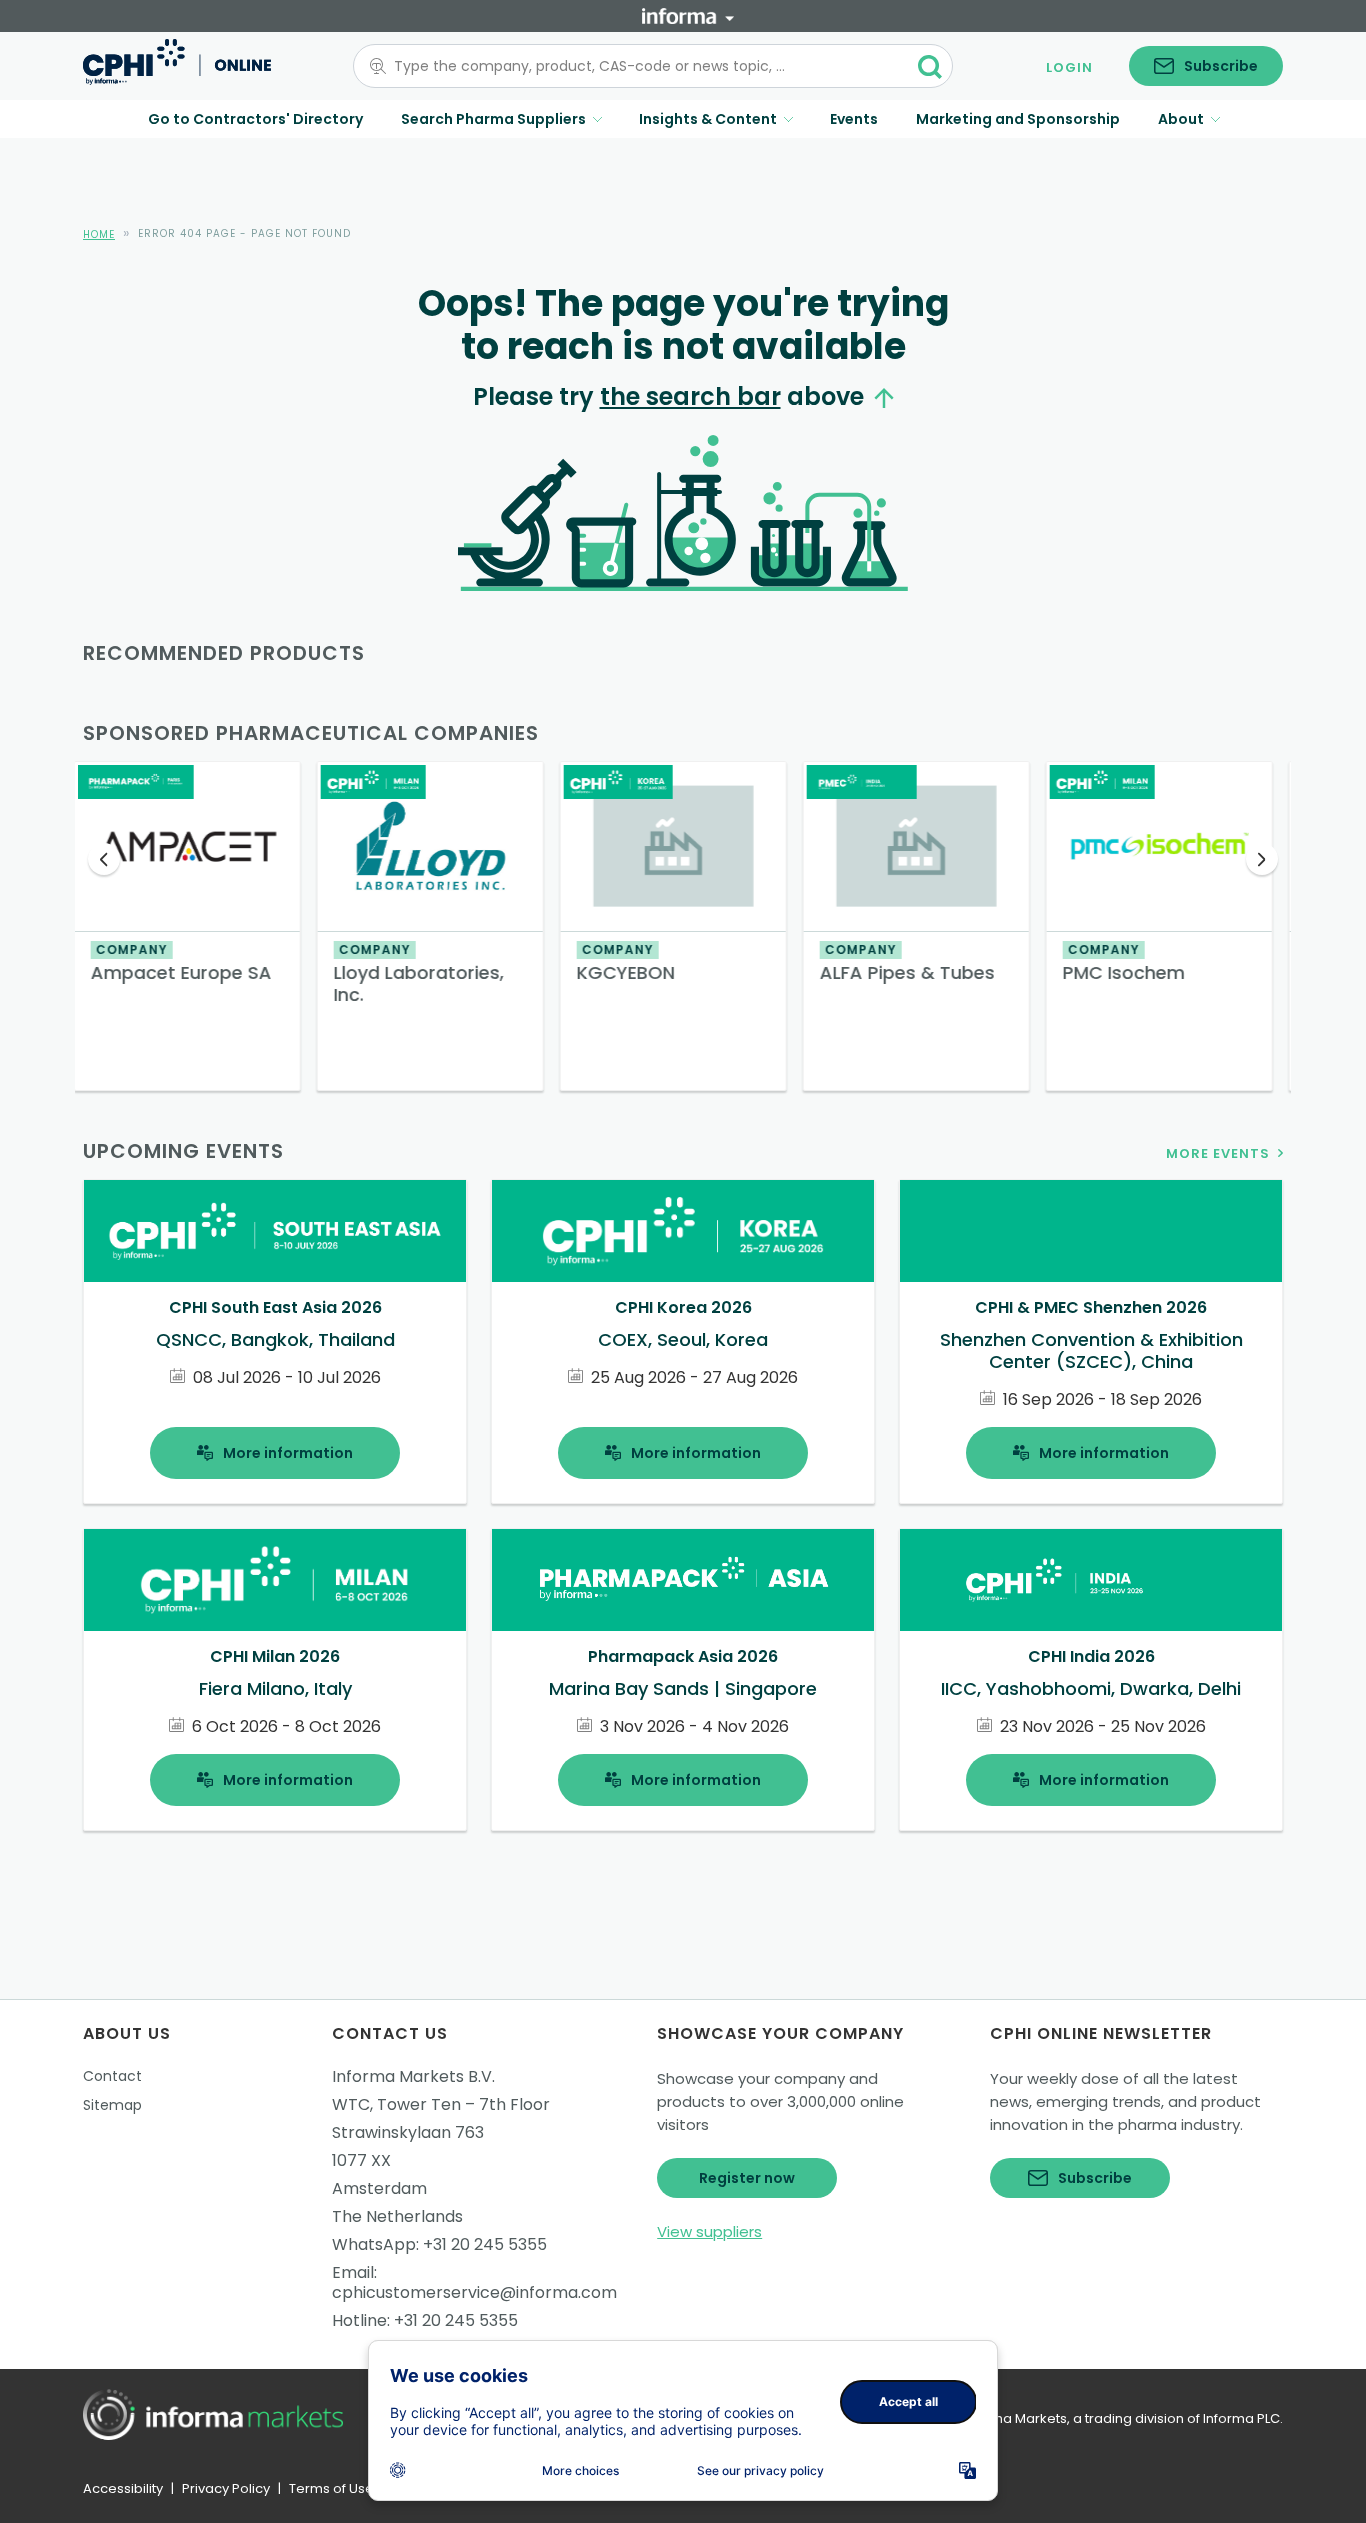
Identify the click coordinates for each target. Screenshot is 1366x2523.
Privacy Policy (226, 2488)
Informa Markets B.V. (413, 2076)
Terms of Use (331, 2488)
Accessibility (123, 2488)
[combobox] (641, 66)
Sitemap (112, 2105)
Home (99, 234)
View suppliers (709, 2231)
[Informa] (688, 16)
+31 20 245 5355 (485, 2244)
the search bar (690, 396)
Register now (747, 2178)
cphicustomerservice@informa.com (474, 2292)
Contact (112, 2076)
